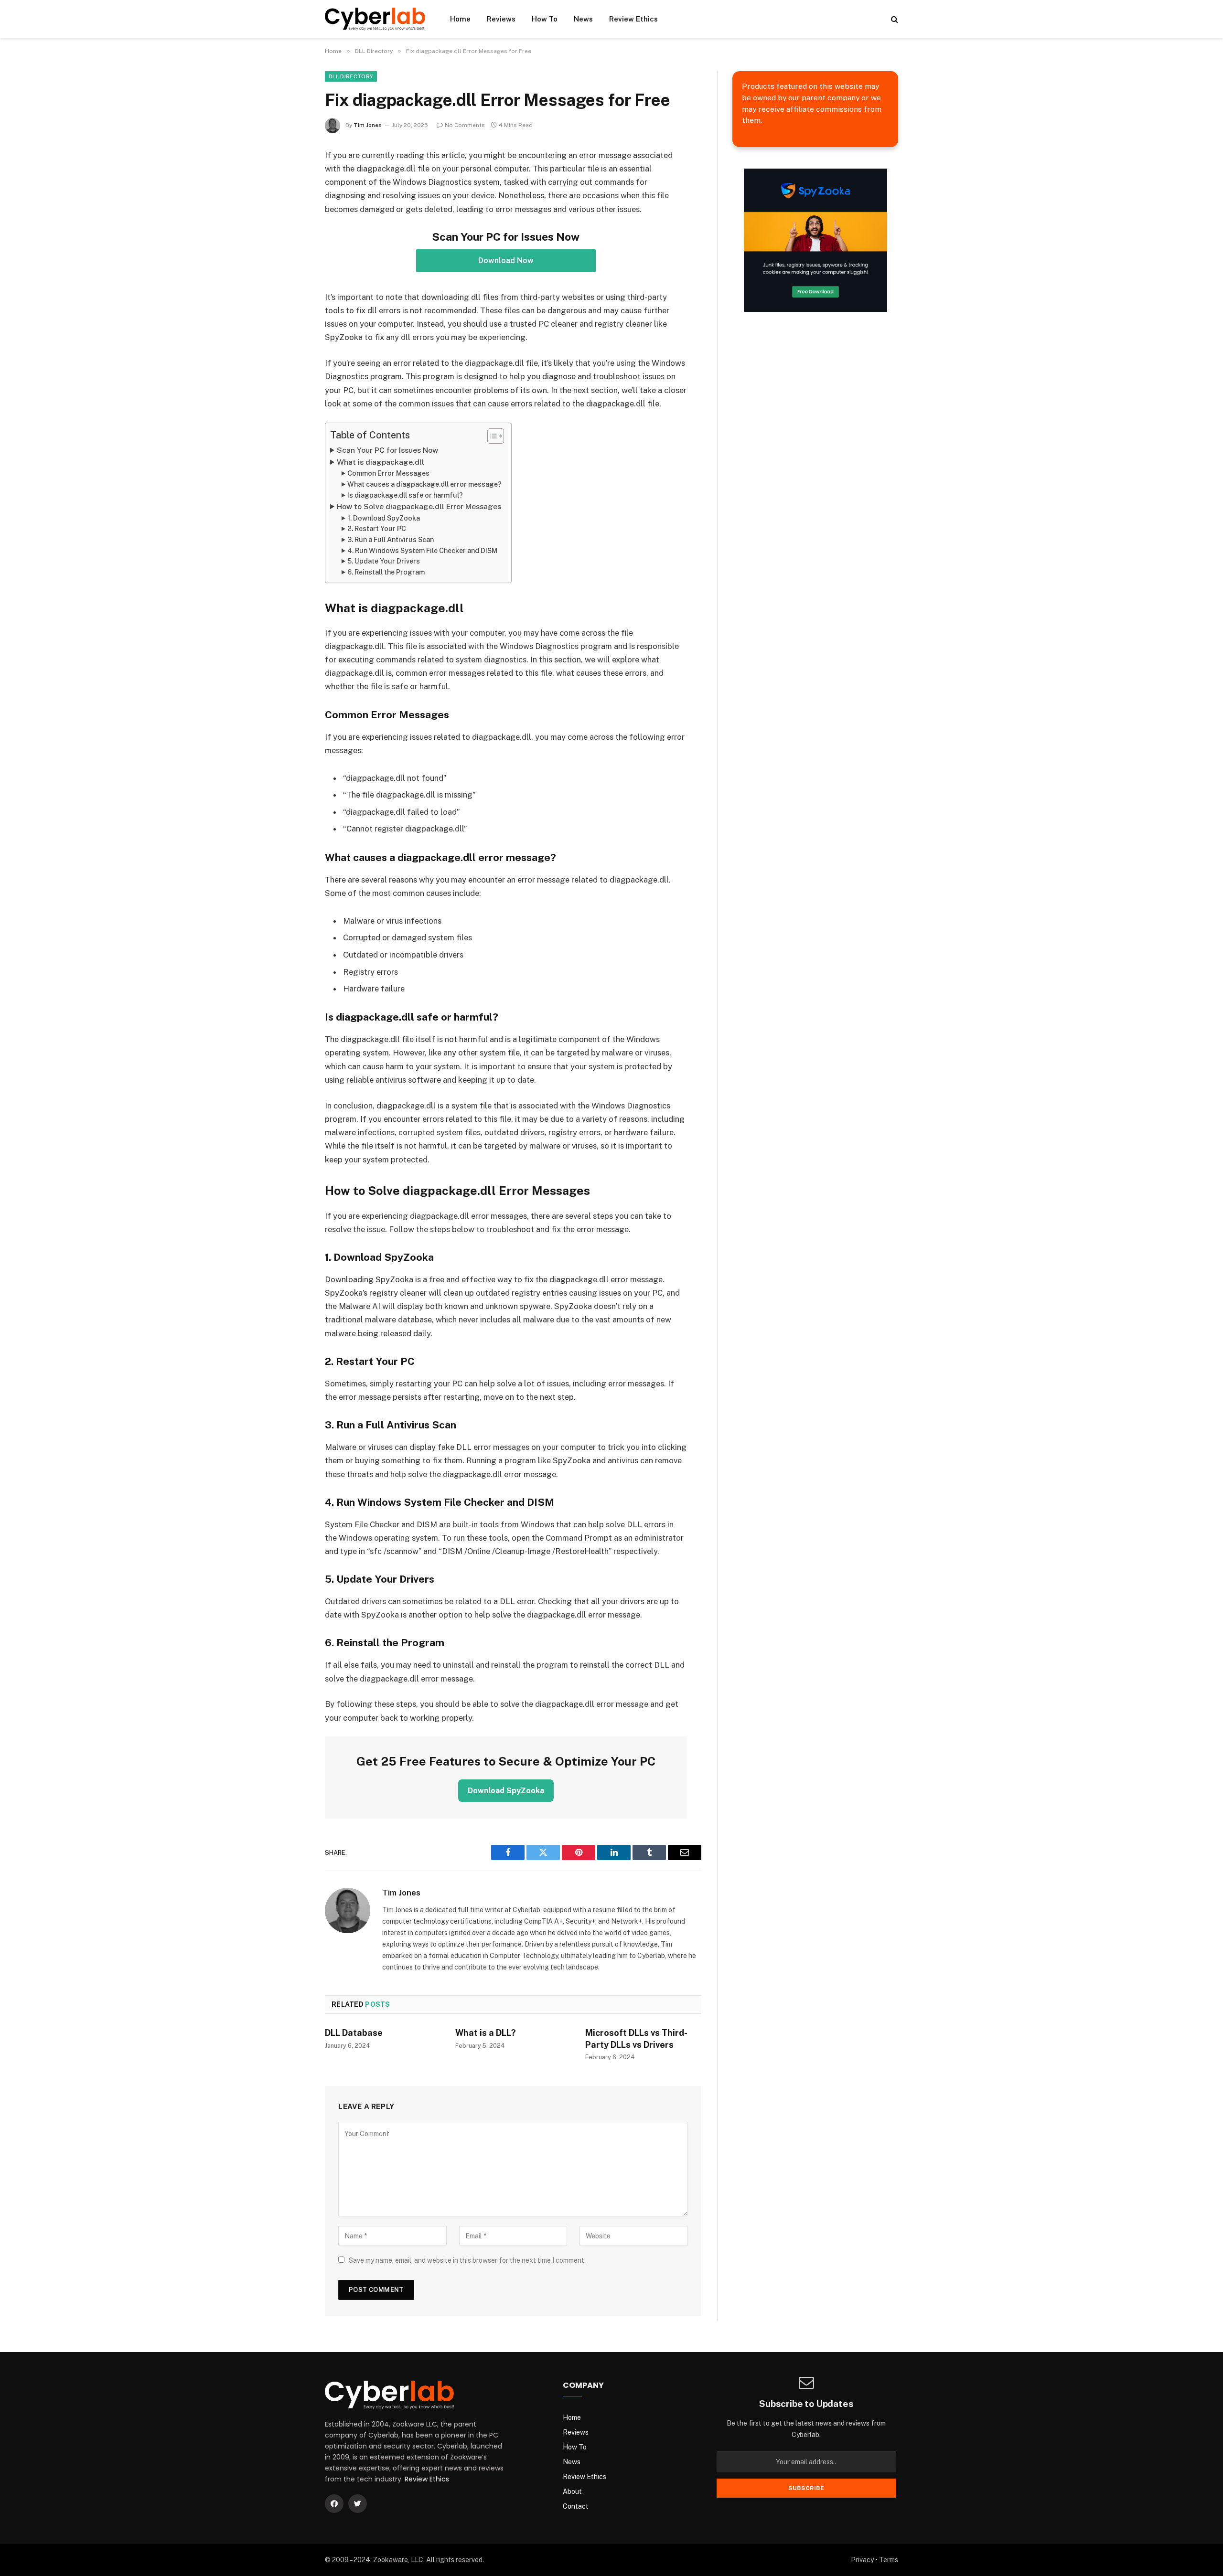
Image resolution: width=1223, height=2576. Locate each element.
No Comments (465, 125)
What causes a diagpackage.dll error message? (424, 484)
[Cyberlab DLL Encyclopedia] (375, 19)
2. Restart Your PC (377, 529)
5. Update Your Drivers (384, 561)
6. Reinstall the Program (386, 572)
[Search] (894, 19)
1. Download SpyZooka (384, 518)
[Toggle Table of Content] (491, 436)
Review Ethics (633, 19)
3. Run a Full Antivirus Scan (391, 540)
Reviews (501, 19)
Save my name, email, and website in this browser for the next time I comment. (467, 2260)
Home (460, 19)
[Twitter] (358, 2504)
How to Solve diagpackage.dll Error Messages (419, 506)
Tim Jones (368, 125)
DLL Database (354, 2033)
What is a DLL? (486, 2033)
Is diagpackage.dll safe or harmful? (405, 495)
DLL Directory (351, 76)
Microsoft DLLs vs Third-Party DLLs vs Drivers (636, 2038)
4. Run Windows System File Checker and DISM (422, 551)
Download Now (506, 261)
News (583, 19)
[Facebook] (334, 2504)
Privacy (862, 2560)
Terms (889, 2560)
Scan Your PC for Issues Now (387, 450)
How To (545, 19)
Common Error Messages (388, 473)
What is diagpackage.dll (381, 462)
